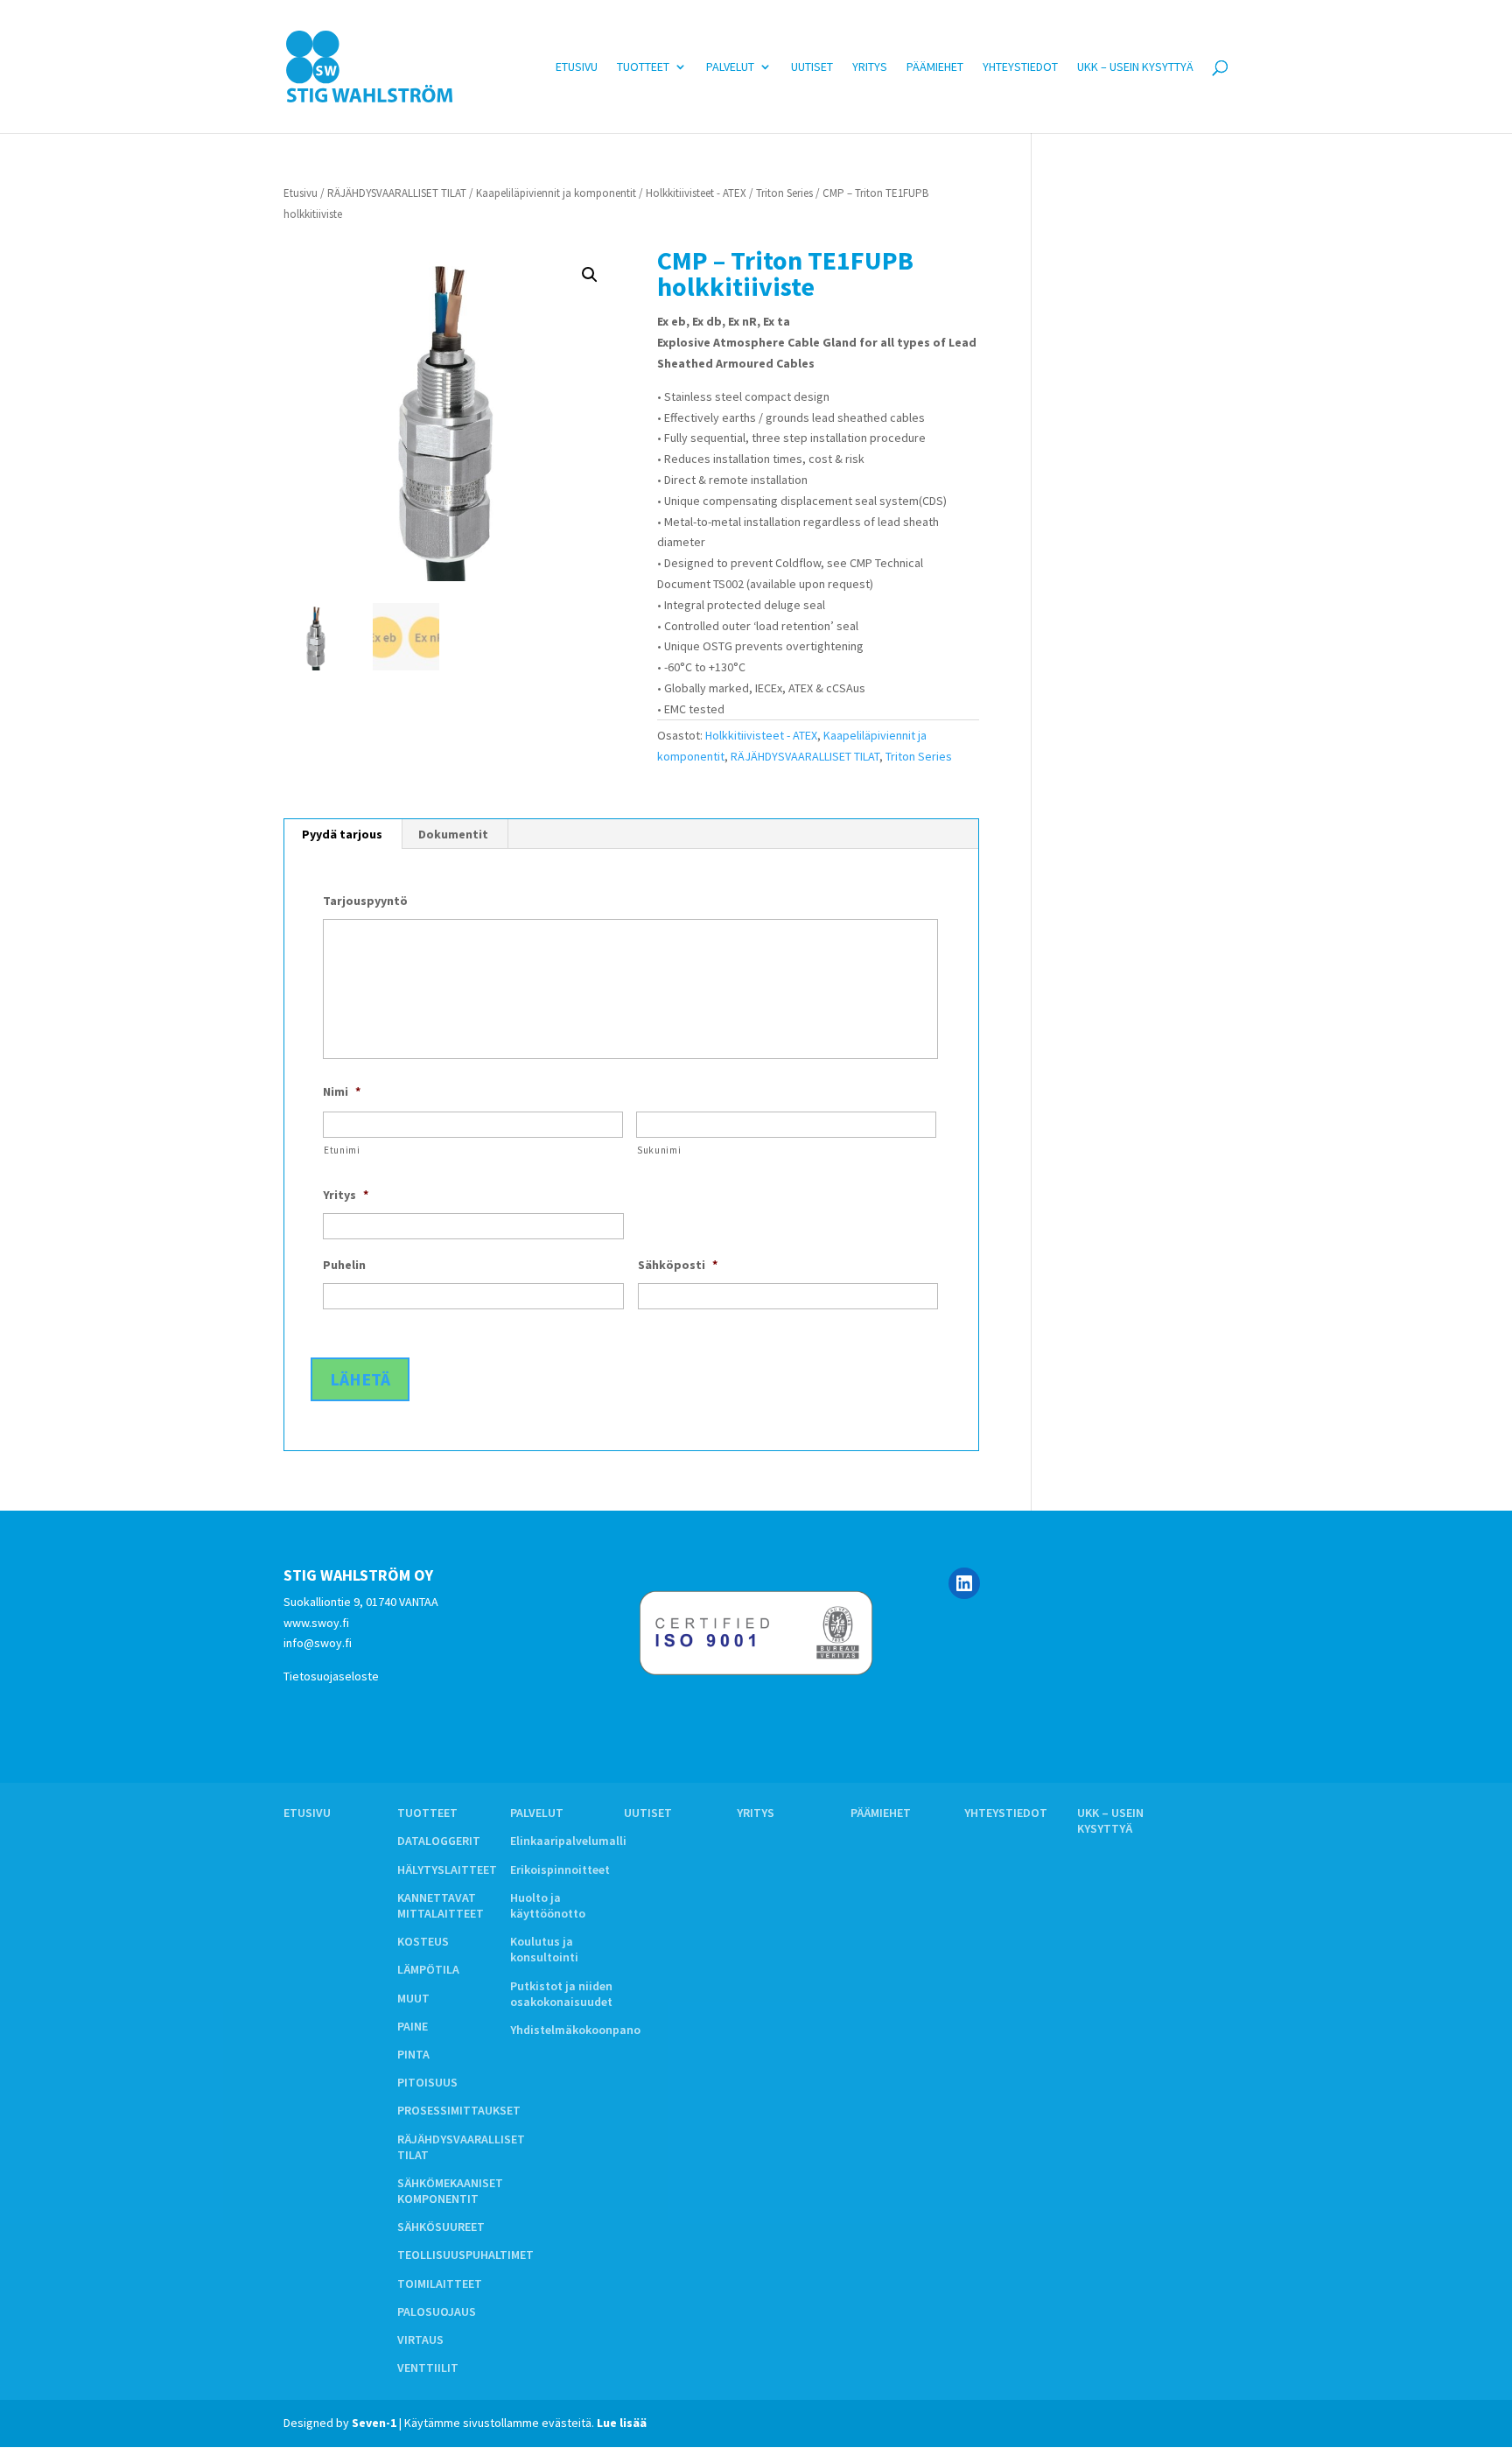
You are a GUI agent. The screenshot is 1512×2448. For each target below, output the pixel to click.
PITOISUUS (427, 2082)
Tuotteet (643, 67)
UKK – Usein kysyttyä (1135, 67)
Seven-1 (374, 2423)
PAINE (413, 2026)
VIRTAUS (420, 2339)
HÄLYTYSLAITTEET (447, 1869)
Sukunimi (659, 1150)
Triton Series (784, 193)
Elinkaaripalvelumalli (568, 1841)
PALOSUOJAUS (437, 2311)
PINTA (413, 2054)
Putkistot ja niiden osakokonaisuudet (561, 1994)
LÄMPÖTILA (428, 1969)
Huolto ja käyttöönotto (548, 1905)
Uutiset (812, 67)
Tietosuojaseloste (331, 1676)
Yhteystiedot (1020, 67)
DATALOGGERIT (439, 1841)
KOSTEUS (423, 1941)
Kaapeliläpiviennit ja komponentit (556, 193)
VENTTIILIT (428, 2367)
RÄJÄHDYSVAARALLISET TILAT (397, 193)
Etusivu (577, 67)
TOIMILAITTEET (440, 2283)
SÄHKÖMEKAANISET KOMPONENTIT (450, 2191)
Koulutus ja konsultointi (544, 1949)
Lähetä (360, 1379)
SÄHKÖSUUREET (441, 2227)
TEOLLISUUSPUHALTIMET (465, 2255)
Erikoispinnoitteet (560, 1869)
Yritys (870, 67)
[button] (590, 275)
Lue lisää (622, 2423)
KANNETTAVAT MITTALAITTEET (441, 1905)
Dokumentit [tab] (453, 834)
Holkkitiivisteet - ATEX (696, 193)
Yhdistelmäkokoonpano (575, 2030)
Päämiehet (935, 67)
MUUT (413, 1998)
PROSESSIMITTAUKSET (459, 2110)
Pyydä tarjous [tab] (342, 834)
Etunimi (342, 1150)
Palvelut (730, 67)
